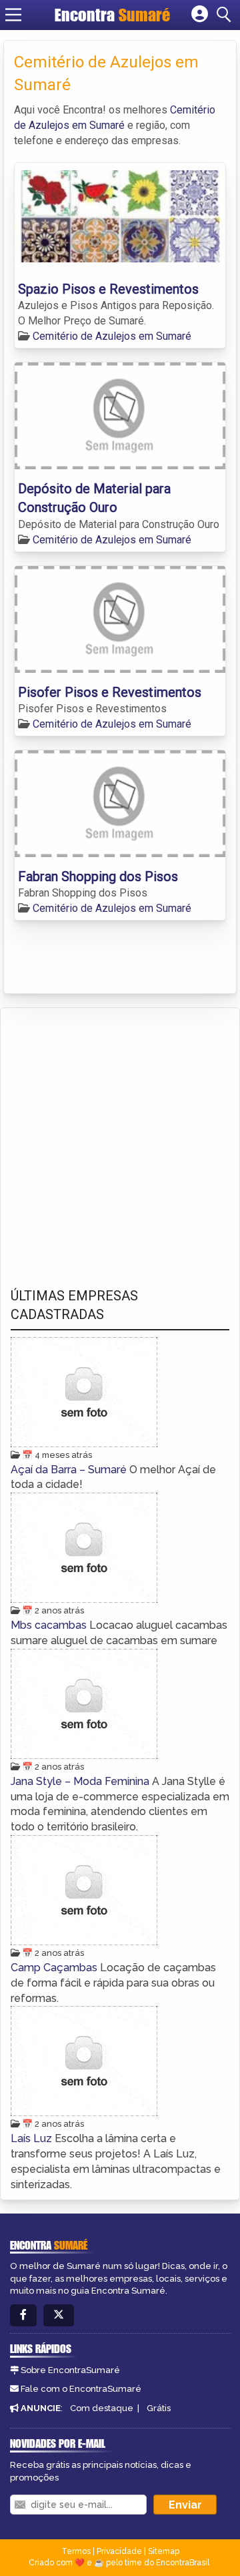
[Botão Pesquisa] (226, 15)
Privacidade (119, 2551)
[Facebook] (23, 2315)
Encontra (112, 15)
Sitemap (164, 2551)
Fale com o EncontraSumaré (81, 2389)
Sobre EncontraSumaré (70, 2370)
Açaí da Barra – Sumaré (70, 1470)
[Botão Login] (200, 15)
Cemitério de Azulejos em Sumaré (112, 336)
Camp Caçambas (55, 1968)
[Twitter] (59, 2315)
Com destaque (102, 2408)
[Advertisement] (120, 1135)
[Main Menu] (13, 15)
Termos (76, 2551)
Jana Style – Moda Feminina (81, 1781)
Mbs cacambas (50, 1625)
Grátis (159, 2408)
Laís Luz (33, 2138)
